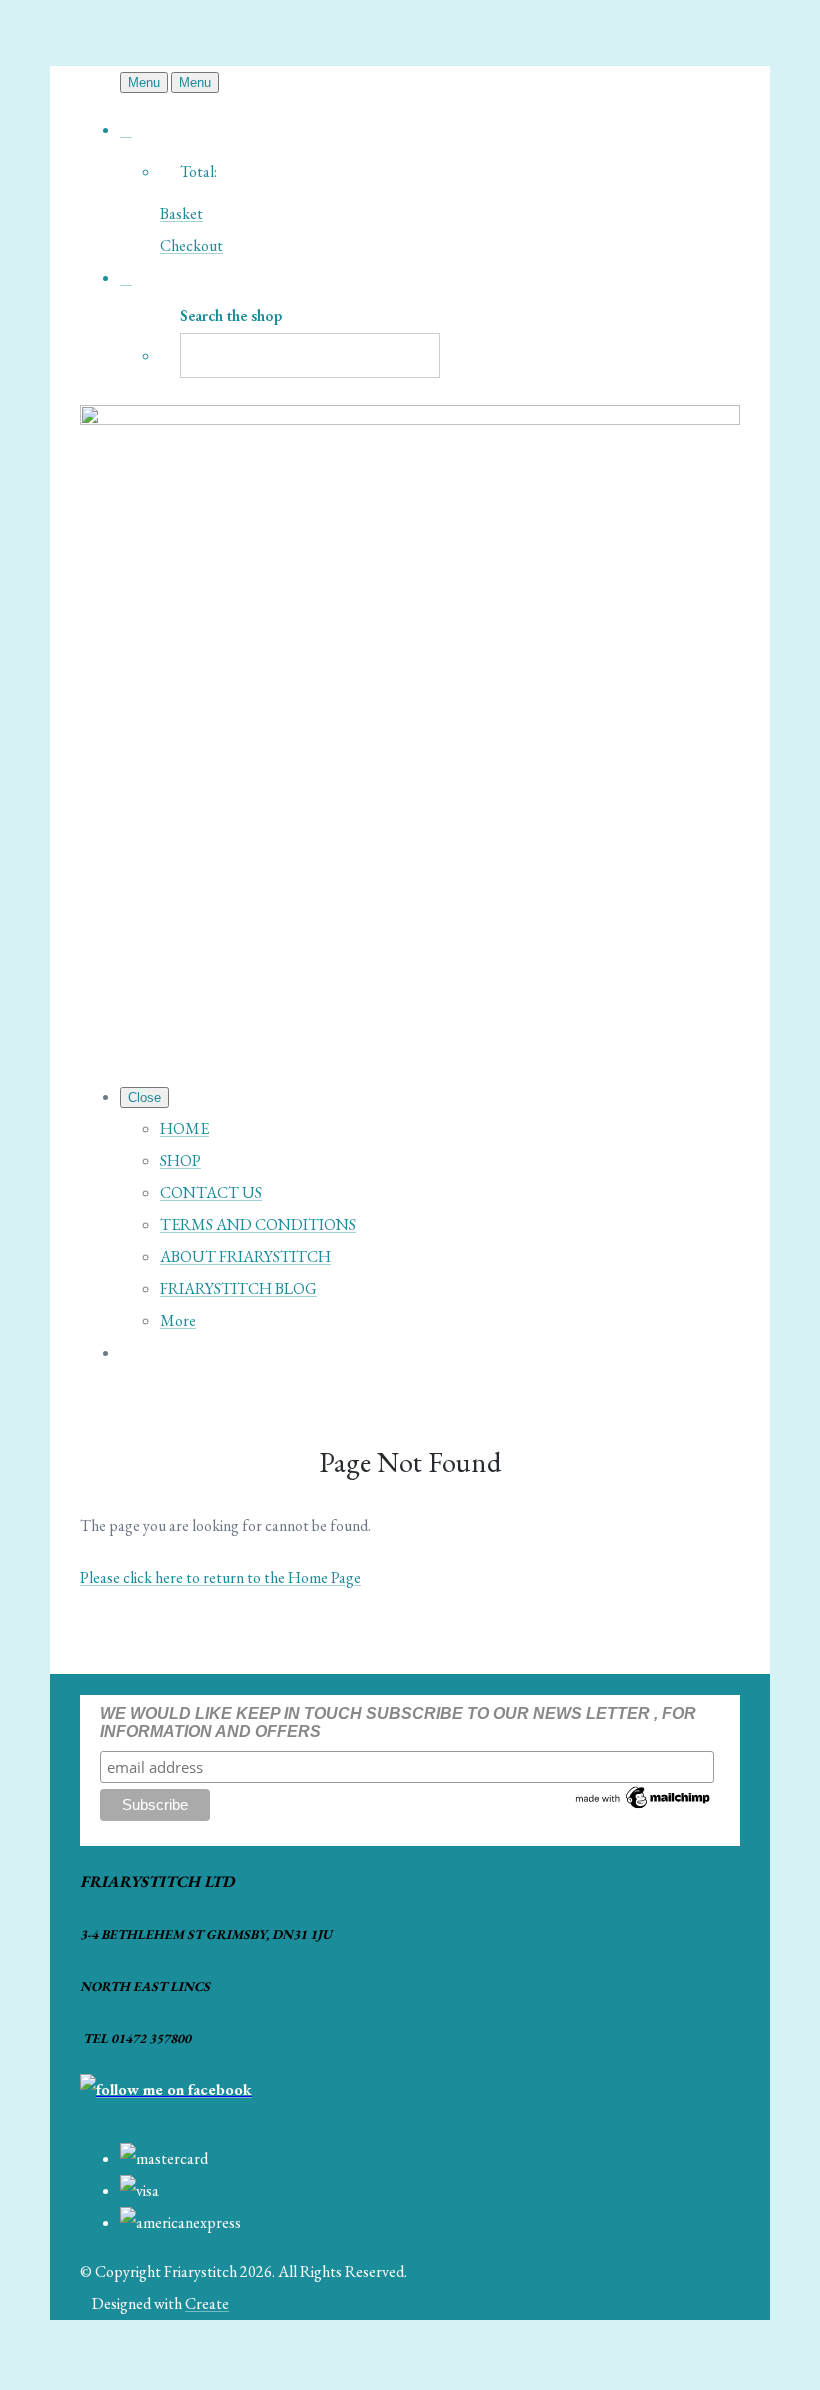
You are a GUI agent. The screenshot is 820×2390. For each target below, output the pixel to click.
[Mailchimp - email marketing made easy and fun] (643, 1806)
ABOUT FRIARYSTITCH (245, 1256)
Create (207, 2303)
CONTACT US (211, 1192)
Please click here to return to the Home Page (220, 1577)
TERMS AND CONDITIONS (258, 1224)
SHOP (180, 1160)
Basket (181, 213)
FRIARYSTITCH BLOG (238, 1288)
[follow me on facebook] (166, 2089)
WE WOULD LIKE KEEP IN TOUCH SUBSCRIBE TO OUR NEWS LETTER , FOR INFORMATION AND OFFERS (398, 1722)
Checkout (191, 245)
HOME (184, 1128)
